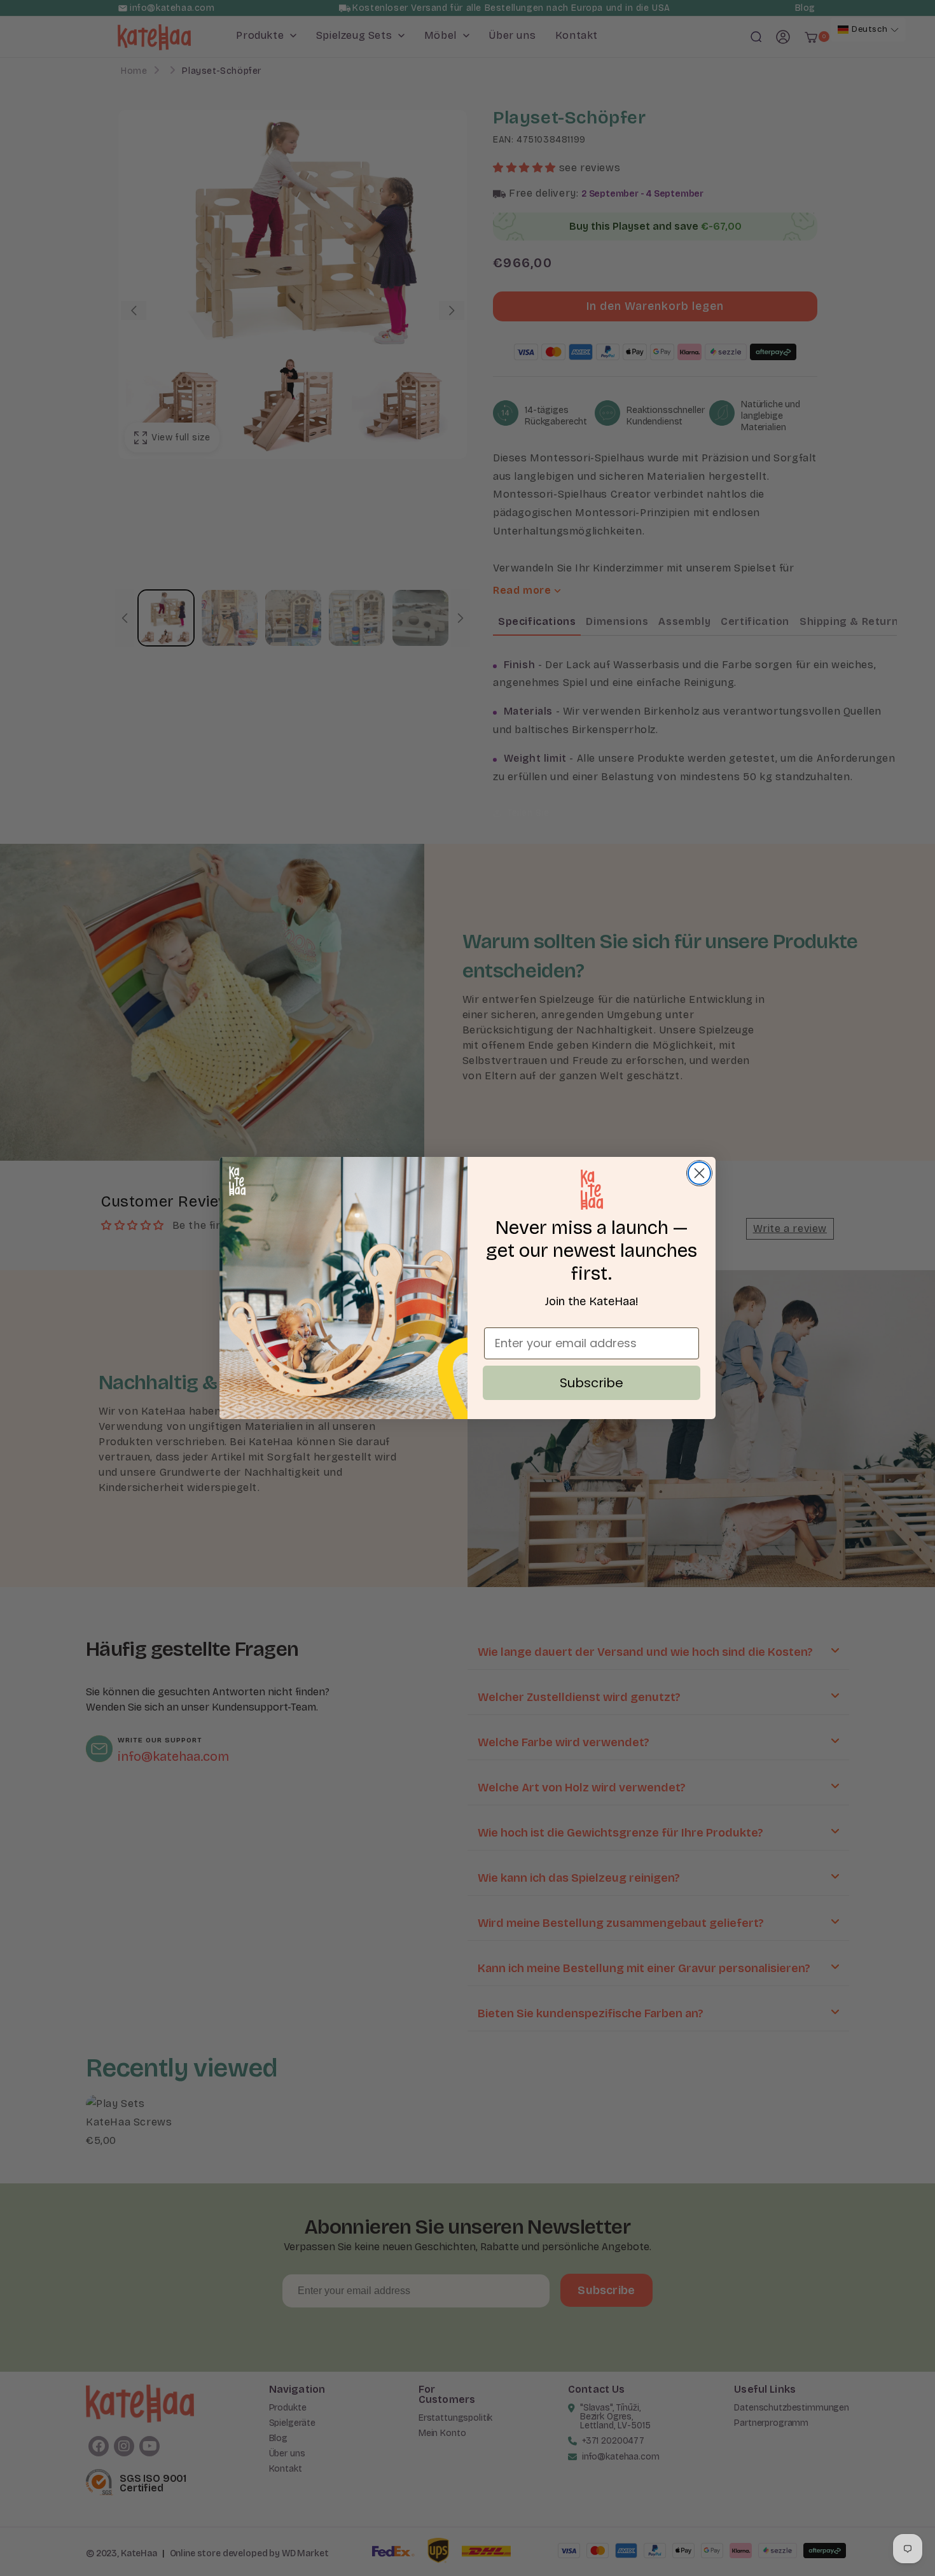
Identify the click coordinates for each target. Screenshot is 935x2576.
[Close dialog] (699, 1173)
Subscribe (592, 1383)
